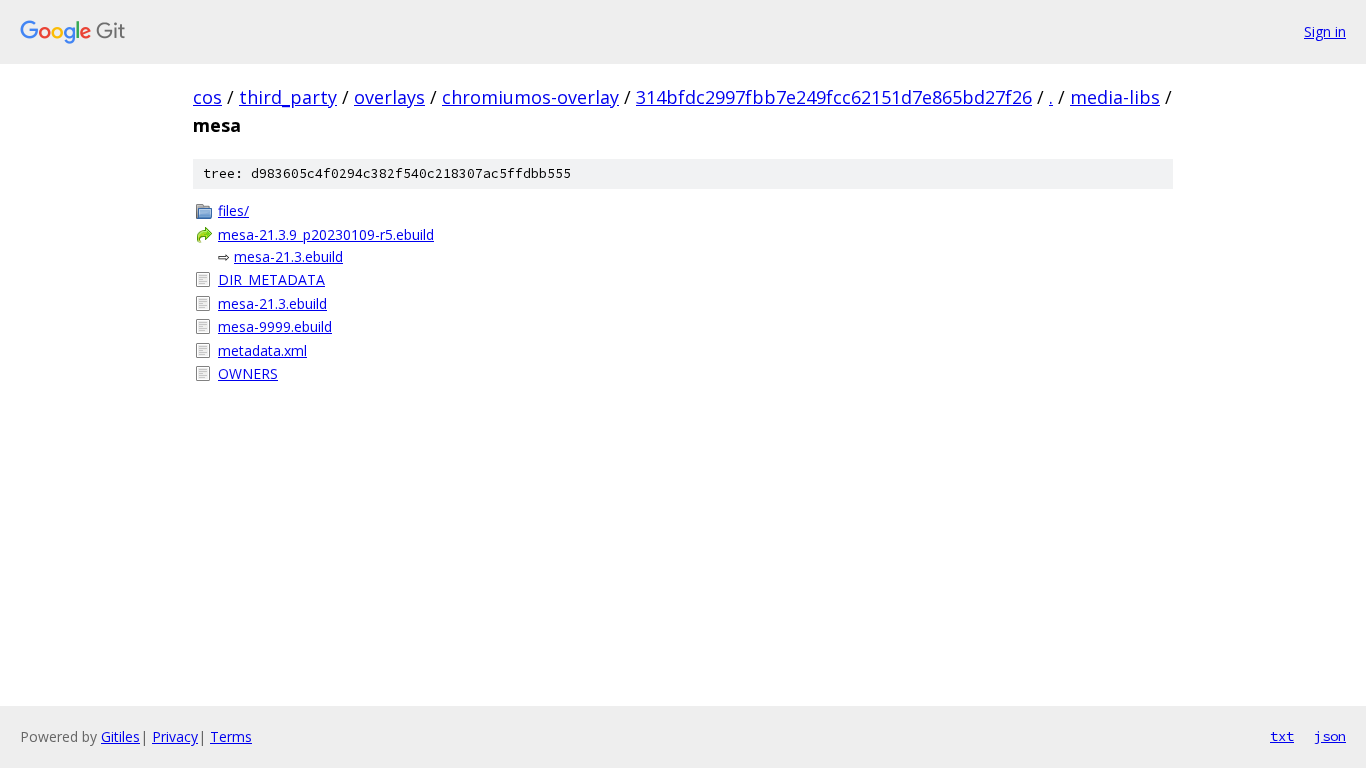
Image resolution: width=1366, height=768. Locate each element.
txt (1282, 736)
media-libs (1115, 97)
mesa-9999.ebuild (275, 326)
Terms (231, 736)
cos (207, 97)
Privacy (175, 736)
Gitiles (120, 736)
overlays (389, 97)
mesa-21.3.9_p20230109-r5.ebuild (326, 234)
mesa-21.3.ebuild (288, 256)
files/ (233, 210)
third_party (288, 97)
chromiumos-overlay (530, 97)
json (1330, 736)
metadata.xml (262, 350)
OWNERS (248, 373)
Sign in (1325, 31)
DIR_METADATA (271, 279)
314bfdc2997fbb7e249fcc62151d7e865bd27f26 (834, 97)
